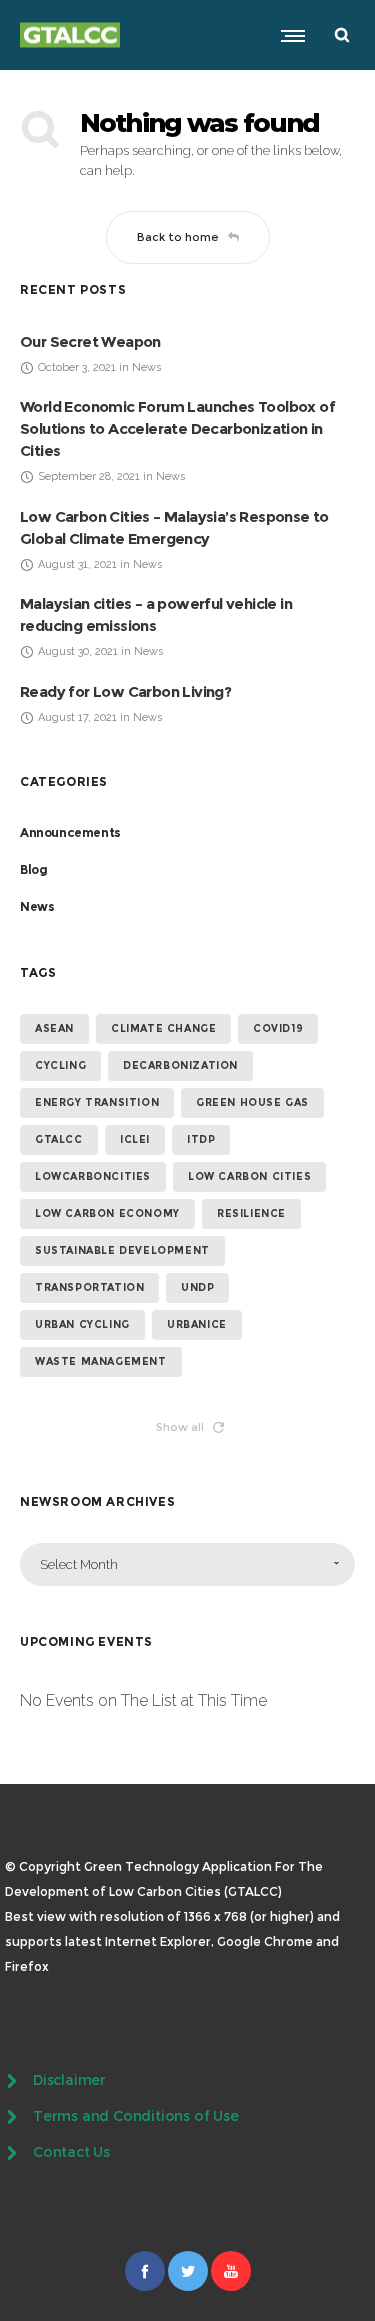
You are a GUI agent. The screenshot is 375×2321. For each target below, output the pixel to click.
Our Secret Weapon (90, 341)
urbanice (197, 1324)
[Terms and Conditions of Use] (187, 2117)
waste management (101, 1361)
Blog (33, 869)
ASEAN (54, 1028)
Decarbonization (180, 1065)
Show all (180, 1427)
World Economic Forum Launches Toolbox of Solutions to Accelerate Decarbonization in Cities (177, 428)
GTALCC (59, 1139)
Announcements (70, 832)
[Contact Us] (187, 2153)
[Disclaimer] (187, 2083)
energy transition (97, 1102)
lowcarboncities (93, 1176)
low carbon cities (249, 1176)
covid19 (278, 1028)
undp (197, 1287)
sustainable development (122, 1250)
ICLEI (135, 1139)
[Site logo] (70, 35)
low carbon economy (107, 1213)
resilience (251, 1213)
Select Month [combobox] (79, 1564)
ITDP (201, 1139)
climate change (163, 1028)
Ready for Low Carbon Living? (125, 691)
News (37, 906)
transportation (89, 1287)
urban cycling (82, 1324)
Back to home (178, 237)
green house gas (252, 1102)
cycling (60, 1065)
